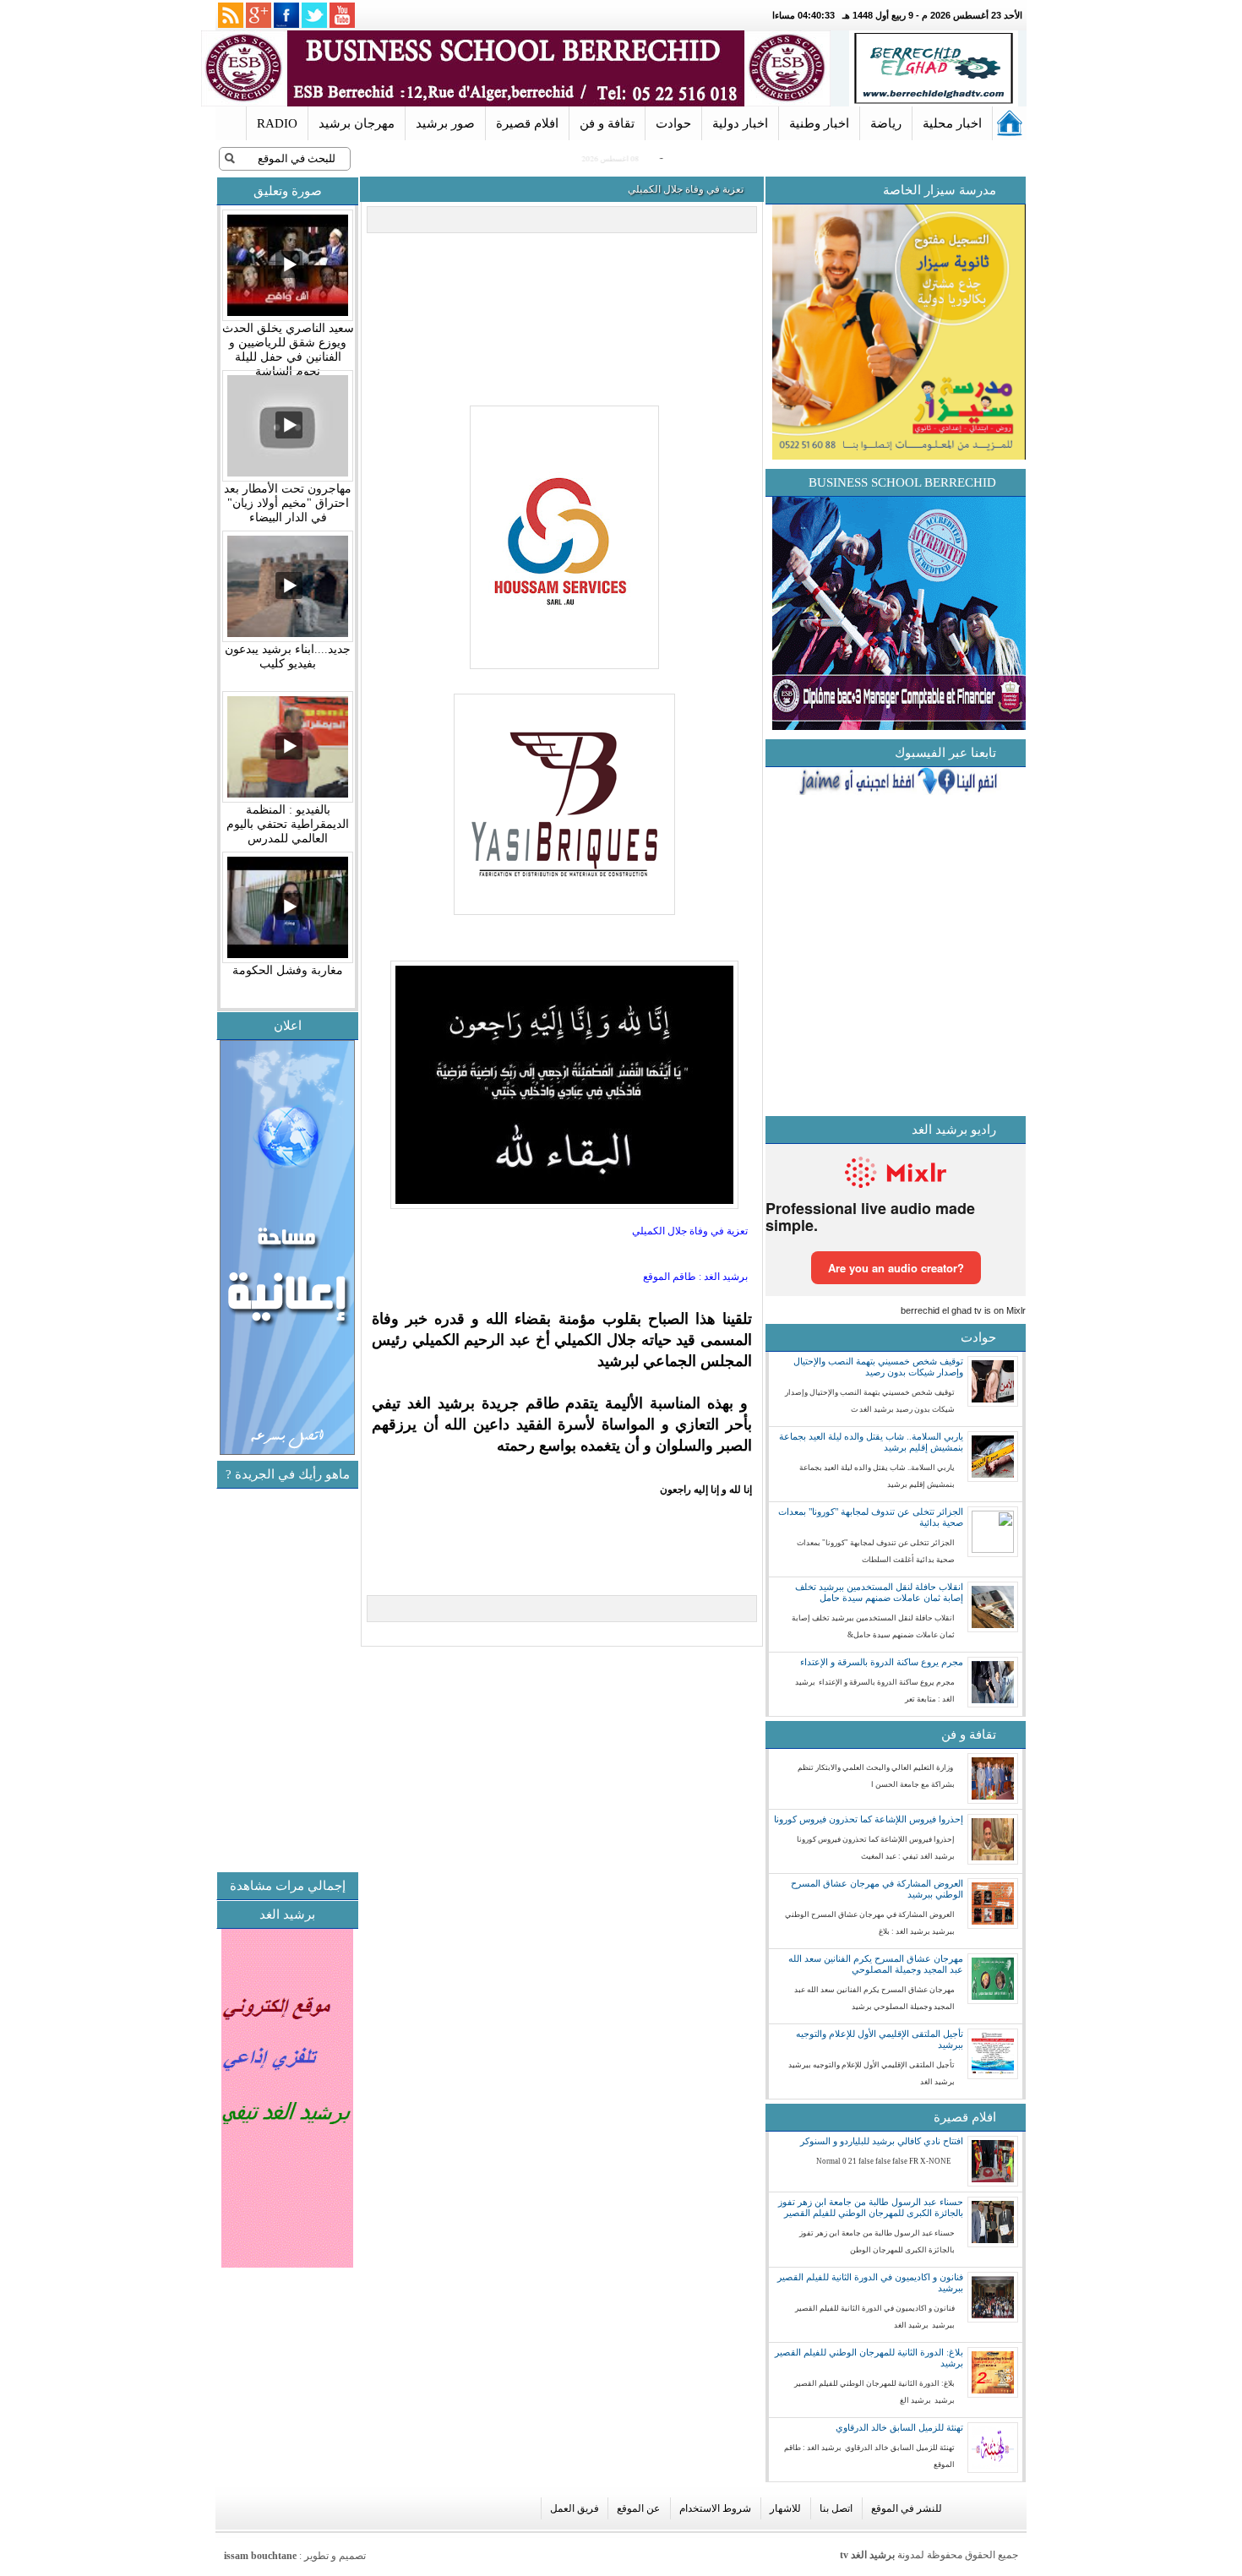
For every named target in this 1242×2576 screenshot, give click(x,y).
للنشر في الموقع (907, 2508)
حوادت (673, 123)
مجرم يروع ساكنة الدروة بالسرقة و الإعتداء (882, 1662)
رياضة (886, 123)
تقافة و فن (607, 123)
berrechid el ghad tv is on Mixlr (963, 1310)
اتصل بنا (836, 2508)
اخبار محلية (952, 123)
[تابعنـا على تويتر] (314, 15)
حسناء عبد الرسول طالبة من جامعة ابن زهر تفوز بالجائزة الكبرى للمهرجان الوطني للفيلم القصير (871, 2207)
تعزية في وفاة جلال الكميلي (686, 189)
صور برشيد (445, 123)
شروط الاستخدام (715, 2508)
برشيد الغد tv (867, 2555)
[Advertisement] (216, 1748)
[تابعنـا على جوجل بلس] (259, 15)
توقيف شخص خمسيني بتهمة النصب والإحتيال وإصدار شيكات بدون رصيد (878, 1367)
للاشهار (785, 2508)
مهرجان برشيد (357, 123)
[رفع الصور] (562, 670)
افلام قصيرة (527, 123)
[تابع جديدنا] (231, 15)
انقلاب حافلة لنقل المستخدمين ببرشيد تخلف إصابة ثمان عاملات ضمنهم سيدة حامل (879, 1592)
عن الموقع (638, 2508)
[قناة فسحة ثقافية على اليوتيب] (342, 15)
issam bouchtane (260, 2556)
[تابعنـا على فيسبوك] (286, 15)
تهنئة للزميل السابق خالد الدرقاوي (899, 2427)
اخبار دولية (740, 123)
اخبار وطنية (819, 123)
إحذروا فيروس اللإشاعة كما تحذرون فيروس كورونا (869, 1819)
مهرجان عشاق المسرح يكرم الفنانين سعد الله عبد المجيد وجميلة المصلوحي (876, 1964)
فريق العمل (575, 2508)
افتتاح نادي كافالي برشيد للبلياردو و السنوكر (882, 2141)
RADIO (277, 123)
